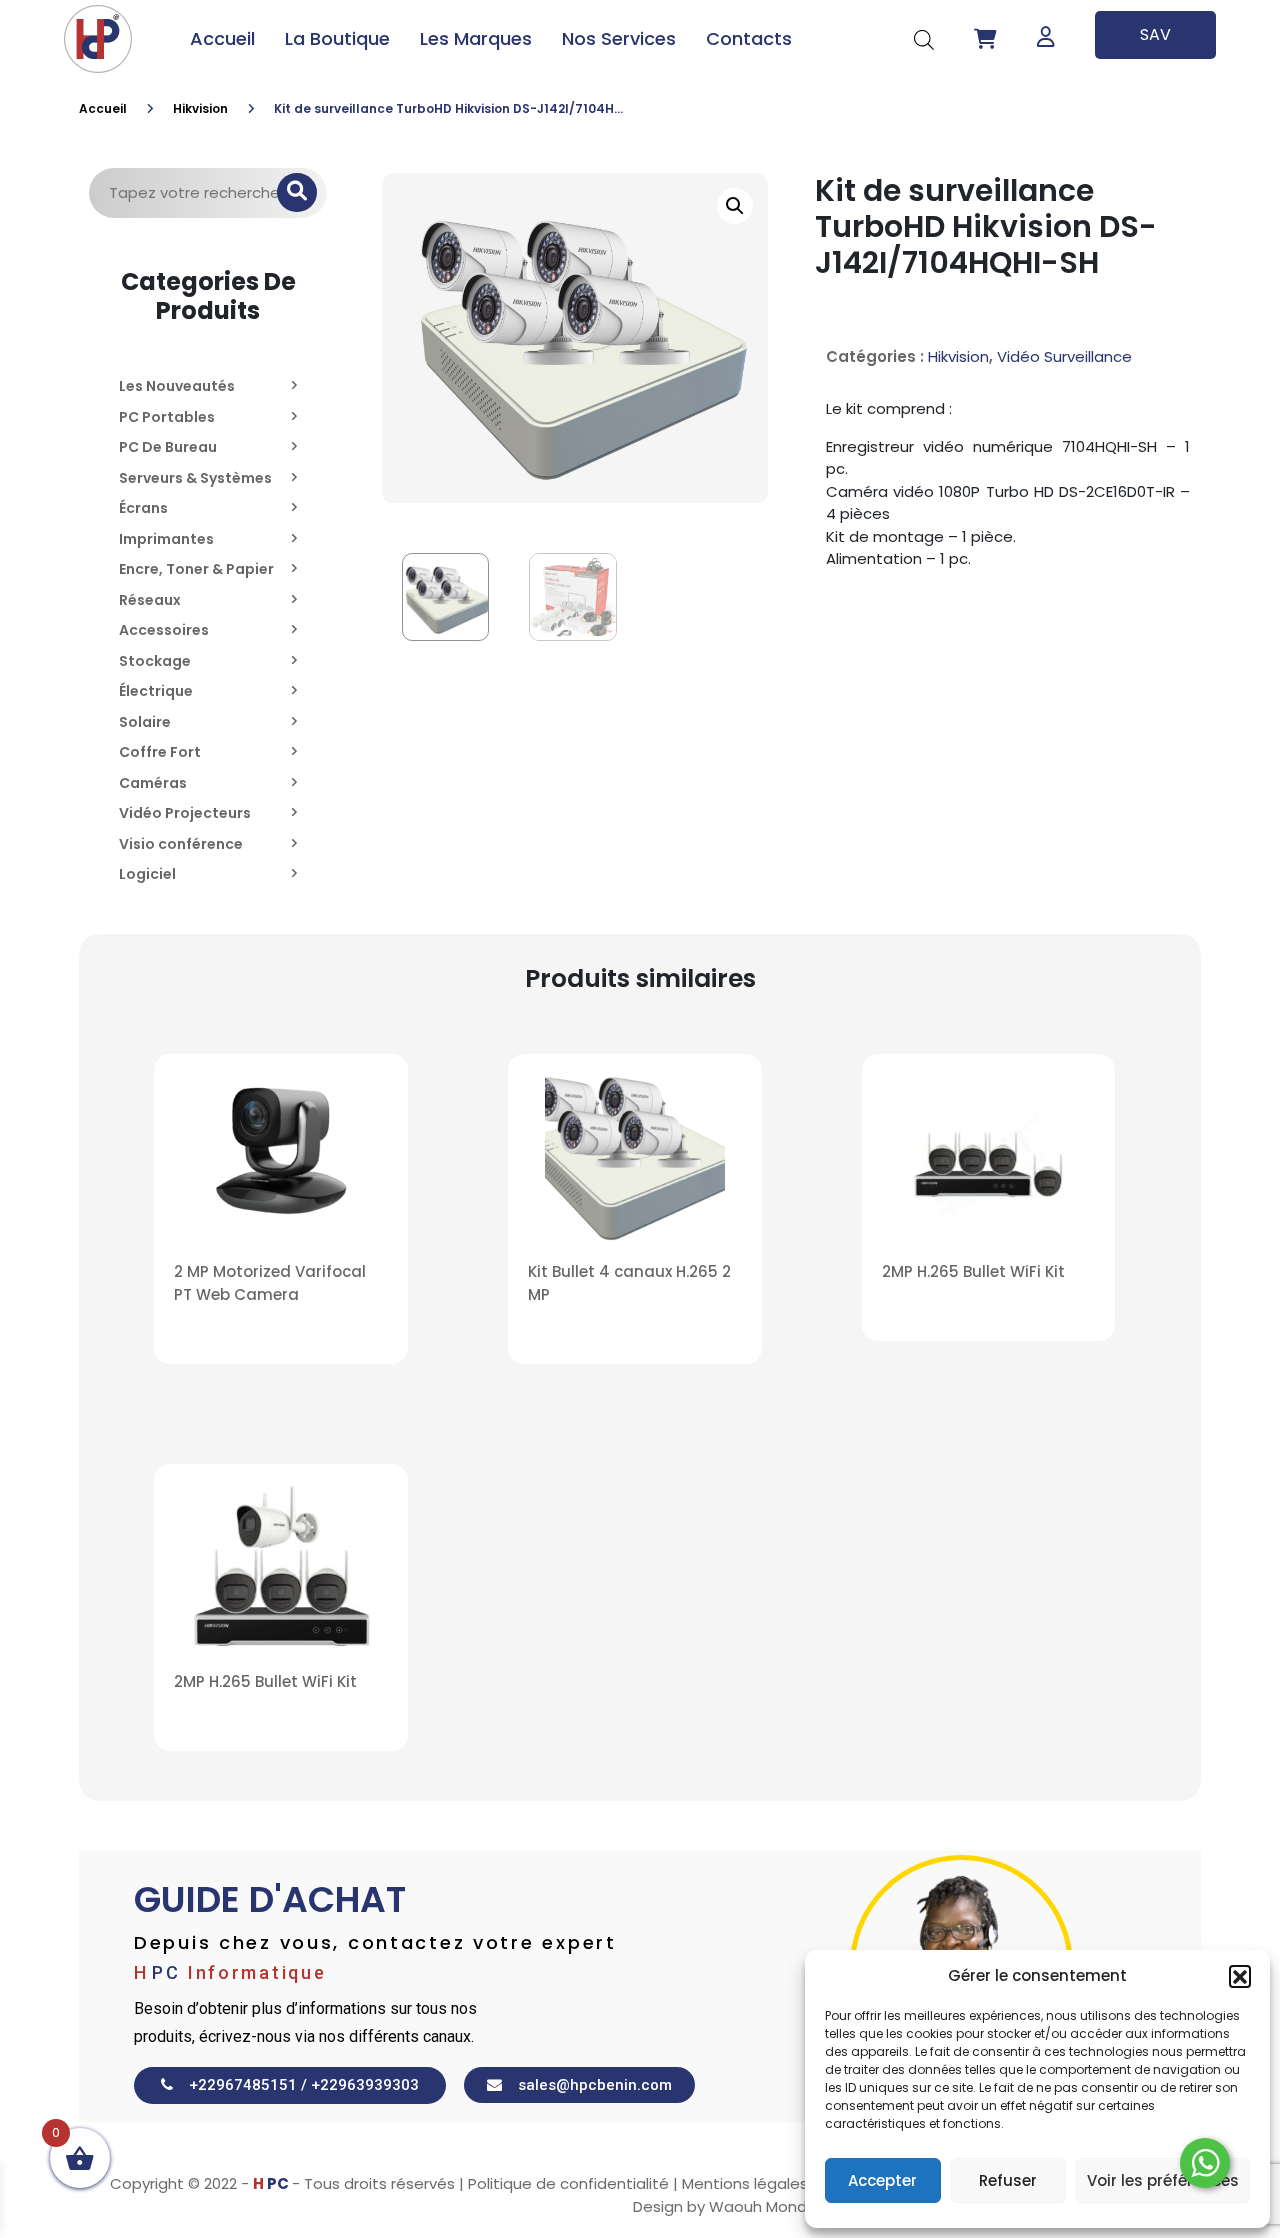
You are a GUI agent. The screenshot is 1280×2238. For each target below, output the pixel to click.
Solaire (145, 722)
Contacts (749, 38)
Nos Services (619, 38)
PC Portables (167, 417)
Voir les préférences (1163, 2180)
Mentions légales (745, 2183)
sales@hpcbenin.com (587, 2085)
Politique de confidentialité (568, 2183)
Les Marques (476, 38)
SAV (1155, 34)
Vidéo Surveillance (1064, 356)
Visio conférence (181, 844)
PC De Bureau (168, 447)
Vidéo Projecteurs (185, 813)
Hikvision (200, 108)
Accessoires (164, 630)
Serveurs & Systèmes (195, 478)
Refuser (1008, 2180)
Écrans (143, 508)
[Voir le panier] (985, 39)
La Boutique (337, 38)
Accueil (222, 38)
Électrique (156, 691)
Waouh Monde (763, 2206)
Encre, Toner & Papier (196, 569)
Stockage (155, 661)
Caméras (153, 783)
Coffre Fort (160, 752)
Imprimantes (166, 539)
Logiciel (147, 874)
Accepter (882, 2180)
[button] (1240, 1976)
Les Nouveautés (177, 386)
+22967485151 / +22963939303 (296, 2085)
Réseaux (150, 600)
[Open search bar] (924, 38)
